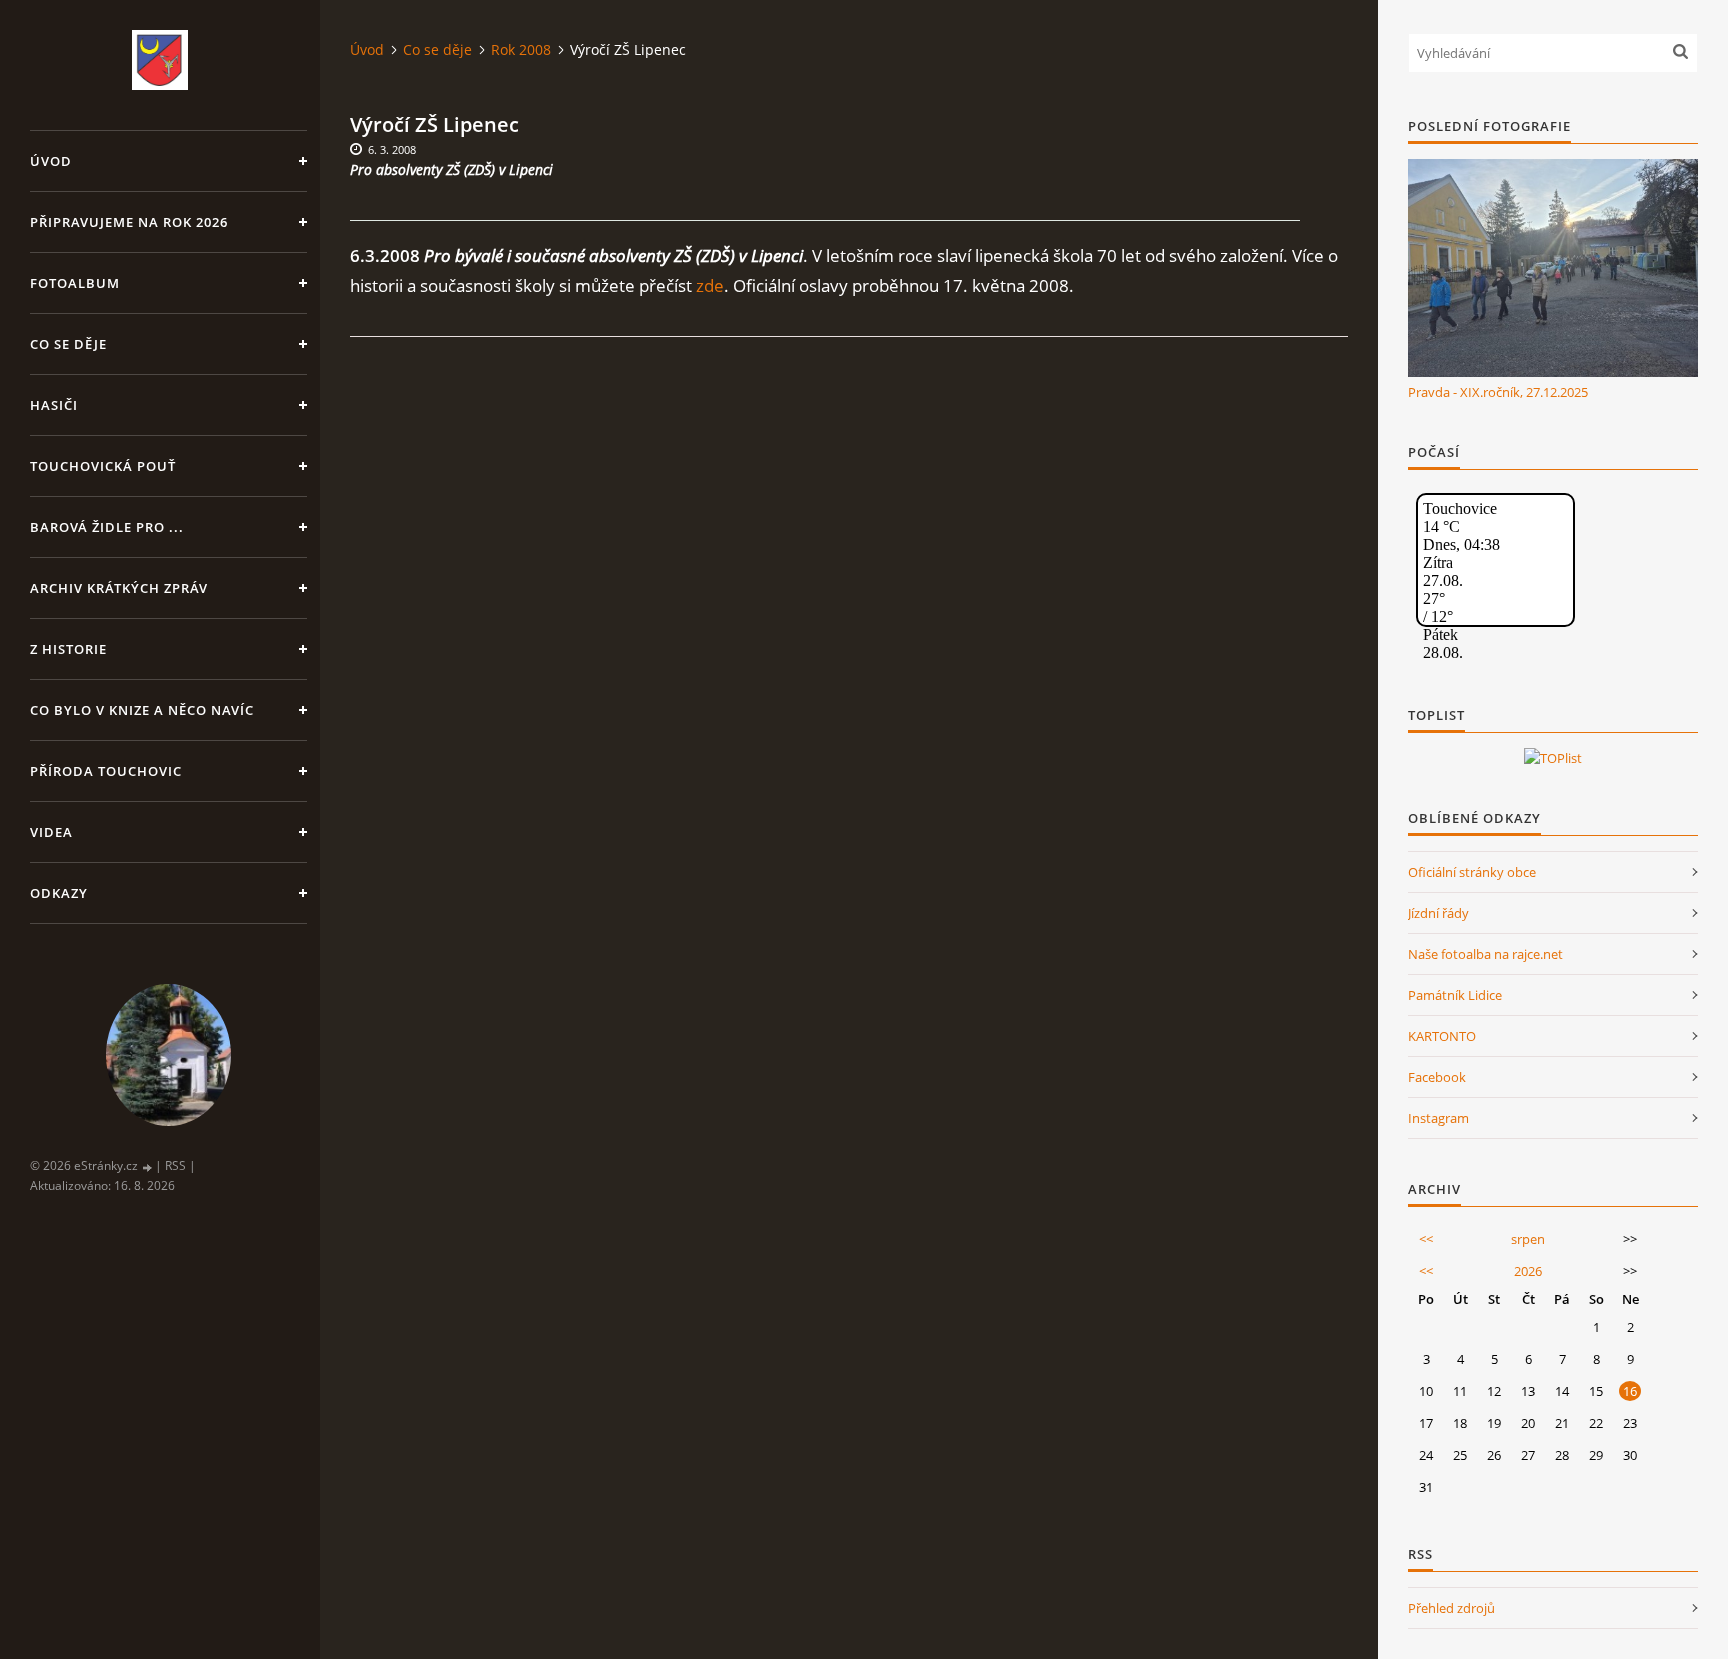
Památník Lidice (1455, 995)
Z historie (68, 649)
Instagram (1438, 1118)
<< (1426, 1239)
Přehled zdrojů (1451, 1608)
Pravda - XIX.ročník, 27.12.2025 (1498, 392)
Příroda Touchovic (106, 771)
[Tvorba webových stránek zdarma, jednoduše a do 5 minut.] (148, 1166)
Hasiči (54, 405)
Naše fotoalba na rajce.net (1485, 954)
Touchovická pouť (103, 466)
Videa (51, 832)
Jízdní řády (1438, 913)
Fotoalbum (75, 283)
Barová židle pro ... (107, 527)
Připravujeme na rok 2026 (129, 222)
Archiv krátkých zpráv (119, 588)
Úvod (51, 161)
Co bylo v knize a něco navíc (142, 710)
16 (1630, 1391)
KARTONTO (1442, 1036)
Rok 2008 (521, 49)
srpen (1528, 1239)
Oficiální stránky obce (1472, 872)
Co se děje (68, 344)
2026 (1528, 1271)
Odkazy (59, 893)
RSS (175, 1165)
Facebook (1437, 1077)
